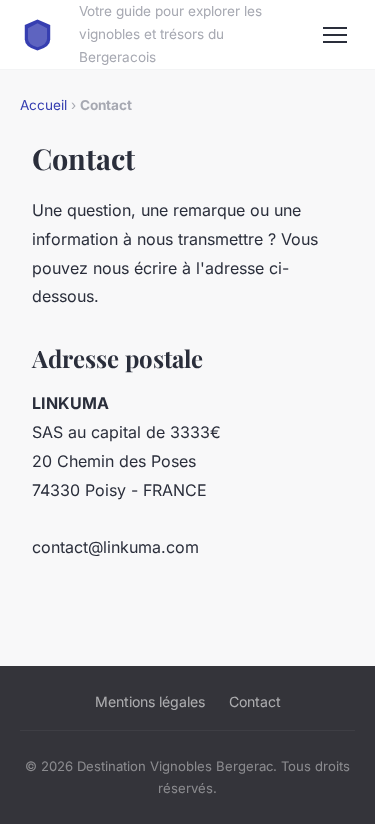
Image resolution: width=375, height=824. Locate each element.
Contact (255, 701)
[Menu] (335, 35)
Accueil (43, 105)
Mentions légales (150, 701)
